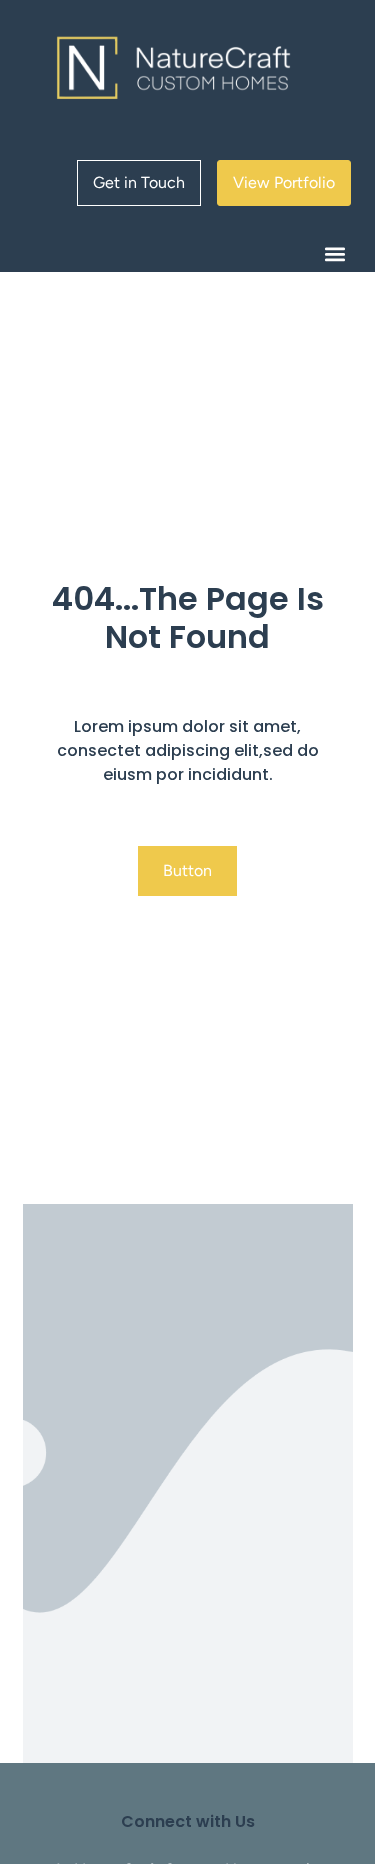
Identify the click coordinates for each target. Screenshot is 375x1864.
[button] (334, 254)
